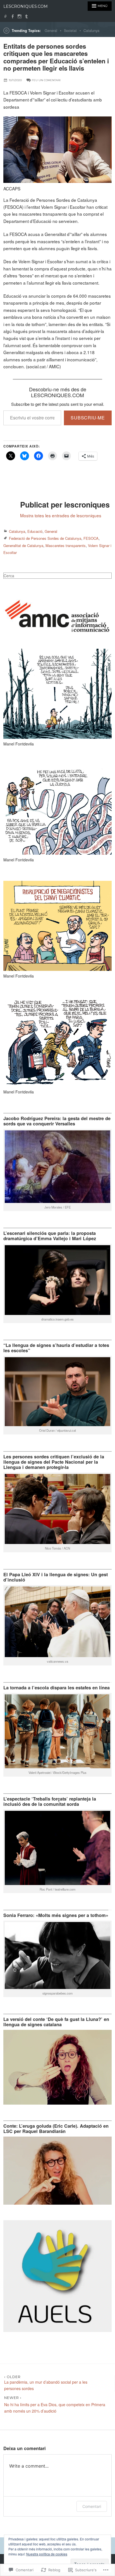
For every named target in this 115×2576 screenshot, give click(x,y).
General (51, 31)
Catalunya (91, 31)
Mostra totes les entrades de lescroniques (61, 515)
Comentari (92, 2506)
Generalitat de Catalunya (23, 545)
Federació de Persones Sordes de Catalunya (45, 538)
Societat (70, 31)
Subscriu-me (88, 418)
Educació (35, 531)
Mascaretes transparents (66, 545)
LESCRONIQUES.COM (26, 6)
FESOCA (91, 538)
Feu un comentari (46, 80)
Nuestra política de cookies (47, 2554)
